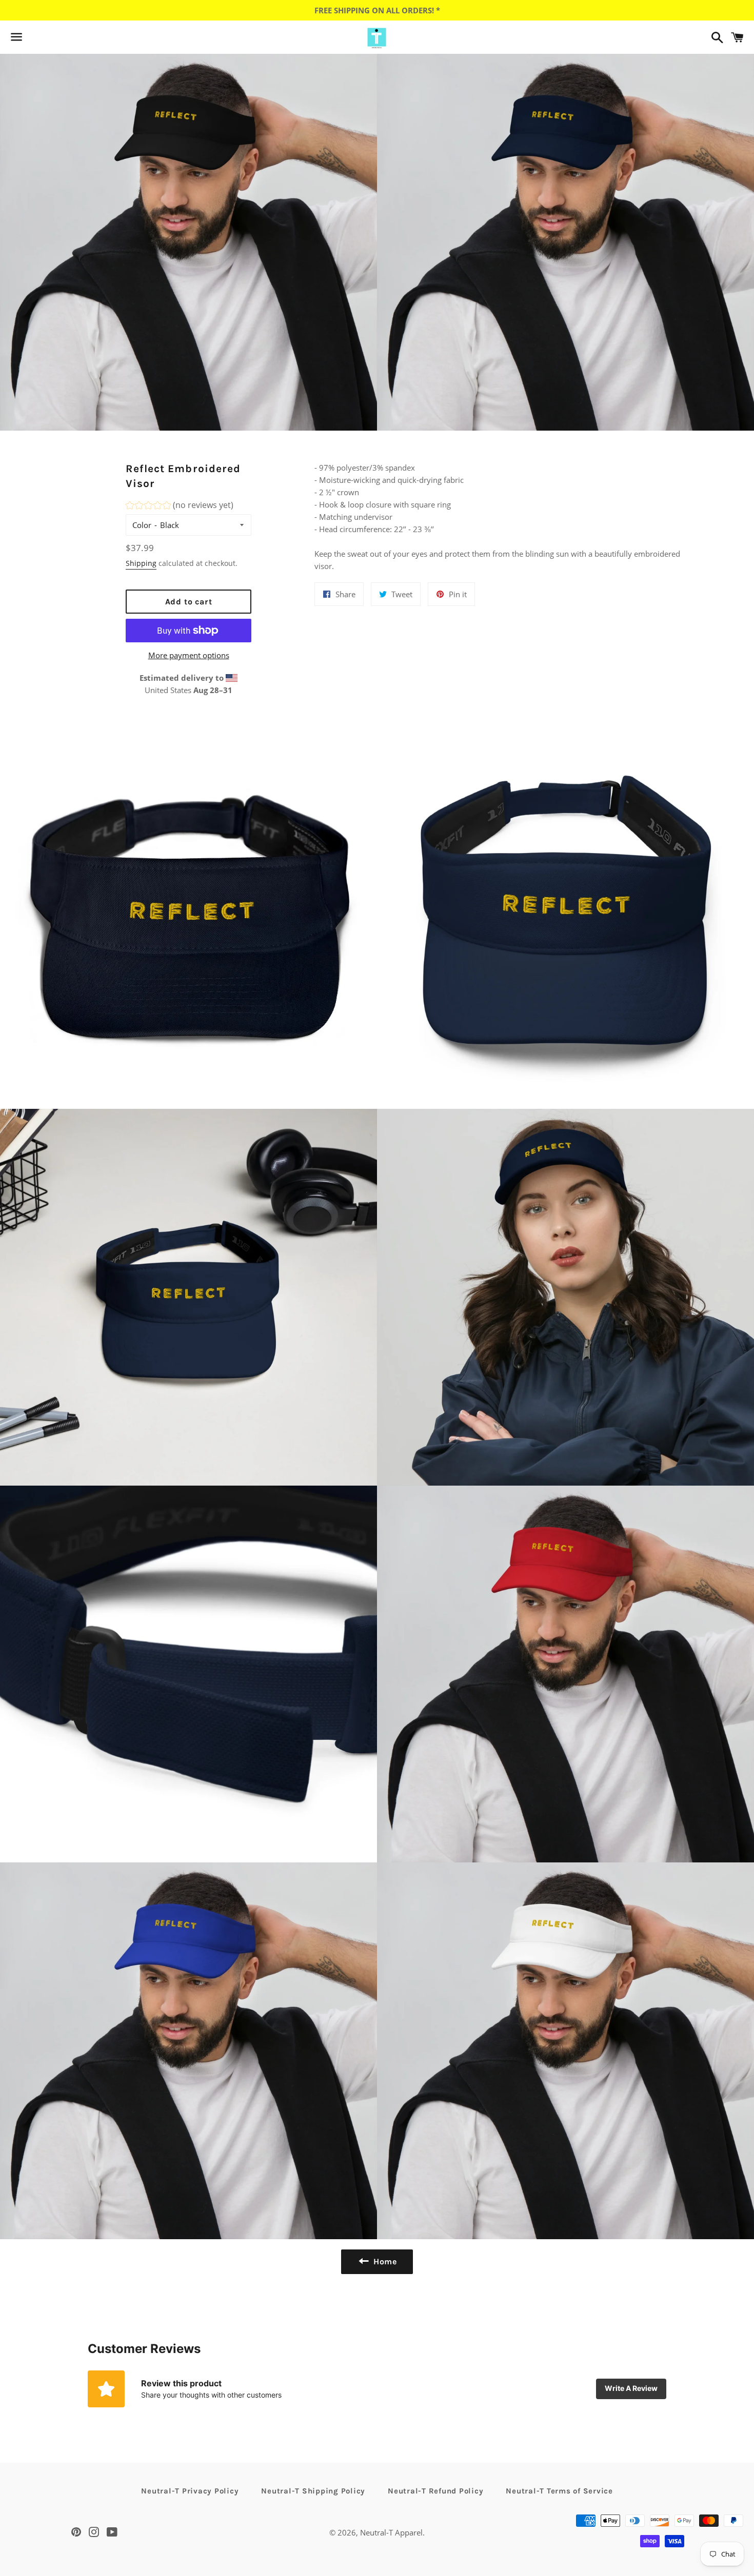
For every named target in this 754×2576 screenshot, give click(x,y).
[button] (180, 507)
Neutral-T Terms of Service (559, 2491)
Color (142, 525)
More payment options (189, 655)
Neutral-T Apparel (391, 2532)
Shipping (141, 563)
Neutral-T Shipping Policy (313, 2491)
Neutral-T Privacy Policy (190, 2491)
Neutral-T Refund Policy (435, 2491)
